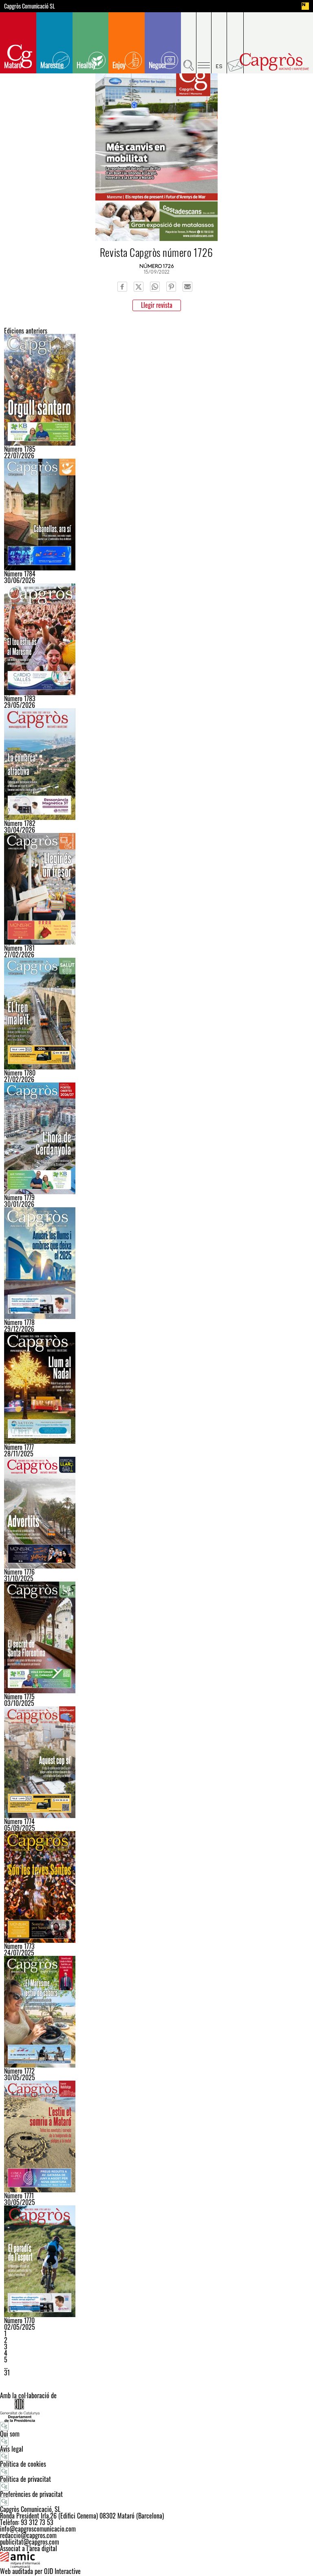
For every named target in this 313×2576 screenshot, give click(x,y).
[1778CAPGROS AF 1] (156, 1263)
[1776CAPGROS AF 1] (156, 1513)
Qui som (10, 2434)
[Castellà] (219, 43)
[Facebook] (122, 287)
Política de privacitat (25, 2479)
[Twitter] (139, 287)
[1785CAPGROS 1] (156, 390)
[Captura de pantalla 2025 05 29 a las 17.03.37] (156, 2136)
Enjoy (119, 65)
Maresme (52, 65)
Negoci (157, 65)
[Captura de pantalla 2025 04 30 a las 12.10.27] (156, 2261)
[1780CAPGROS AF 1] (156, 1014)
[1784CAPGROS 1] (156, 515)
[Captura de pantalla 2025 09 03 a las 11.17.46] (156, 1762)
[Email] (187, 287)
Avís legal (12, 2449)
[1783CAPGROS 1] (156, 639)
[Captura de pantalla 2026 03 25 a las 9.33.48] (156, 889)
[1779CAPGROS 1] (156, 1138)
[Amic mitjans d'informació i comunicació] (156, 2560)
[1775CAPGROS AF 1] (156, 1637)
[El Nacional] (305, 6)
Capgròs (274, 62)
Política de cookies (23, 2464)
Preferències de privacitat (31, 2494)
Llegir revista (157, 305)
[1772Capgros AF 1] (156, 2012)
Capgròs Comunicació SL (30, 6)
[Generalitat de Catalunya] (156, 2410)
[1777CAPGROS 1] (156, 1388)
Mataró (13, 65)
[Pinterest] (171, 287)
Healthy (86, 65)
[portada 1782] (156, 764)
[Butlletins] (235, 43)
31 (7, 2373)
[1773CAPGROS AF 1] (156, 1887)
